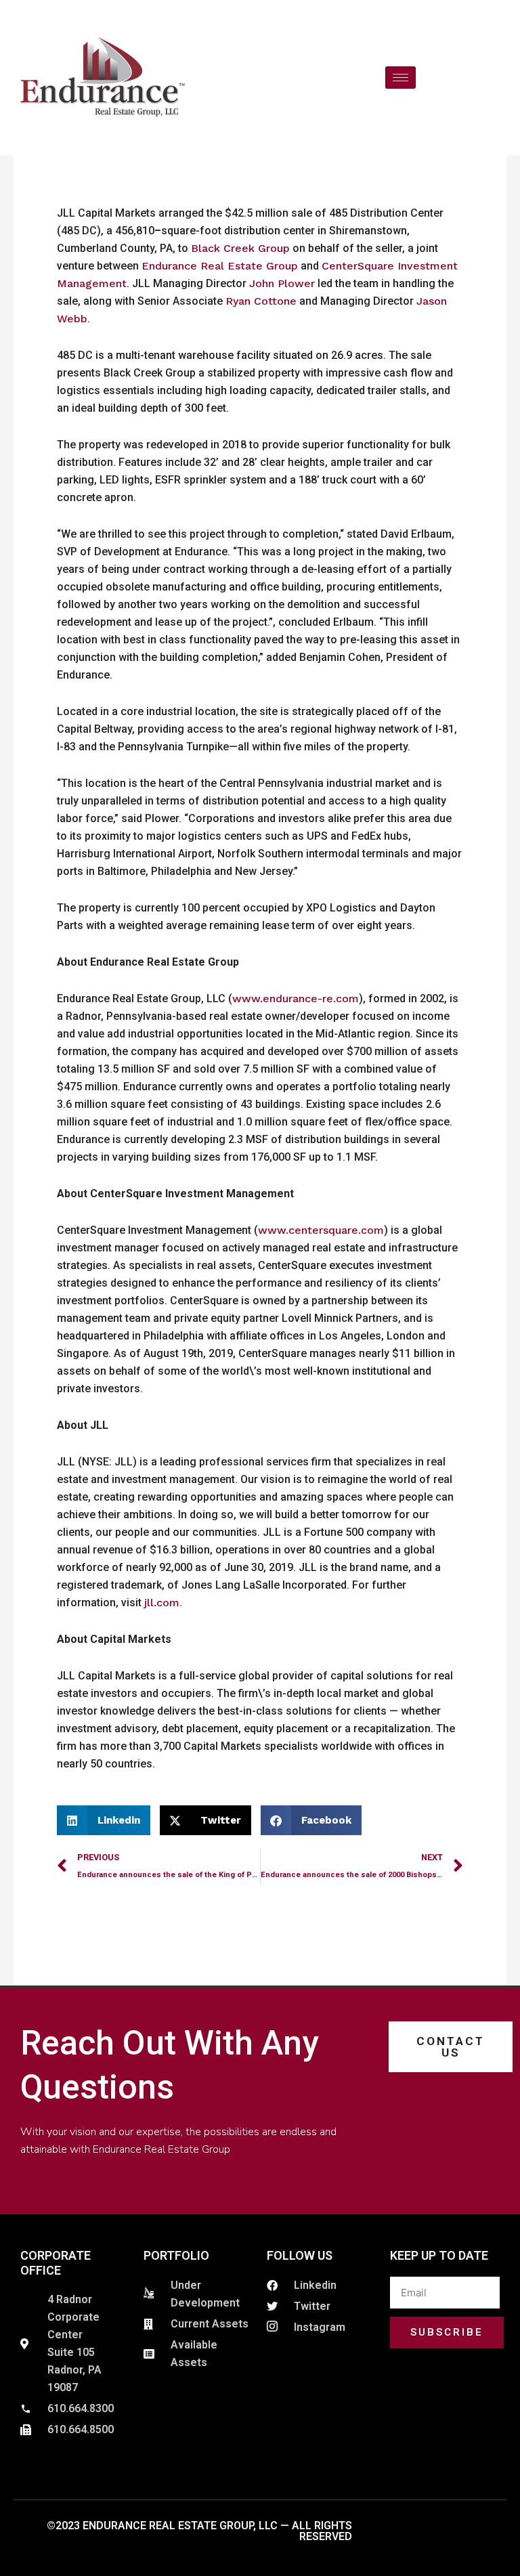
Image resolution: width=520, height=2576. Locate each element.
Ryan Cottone (261, 301)
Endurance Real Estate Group (220, 266)
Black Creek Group (240, 248)
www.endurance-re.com (296, 999)
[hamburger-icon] (400, 78)
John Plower (282, 283)
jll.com (162, 1603)
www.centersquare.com (321, 1230)
